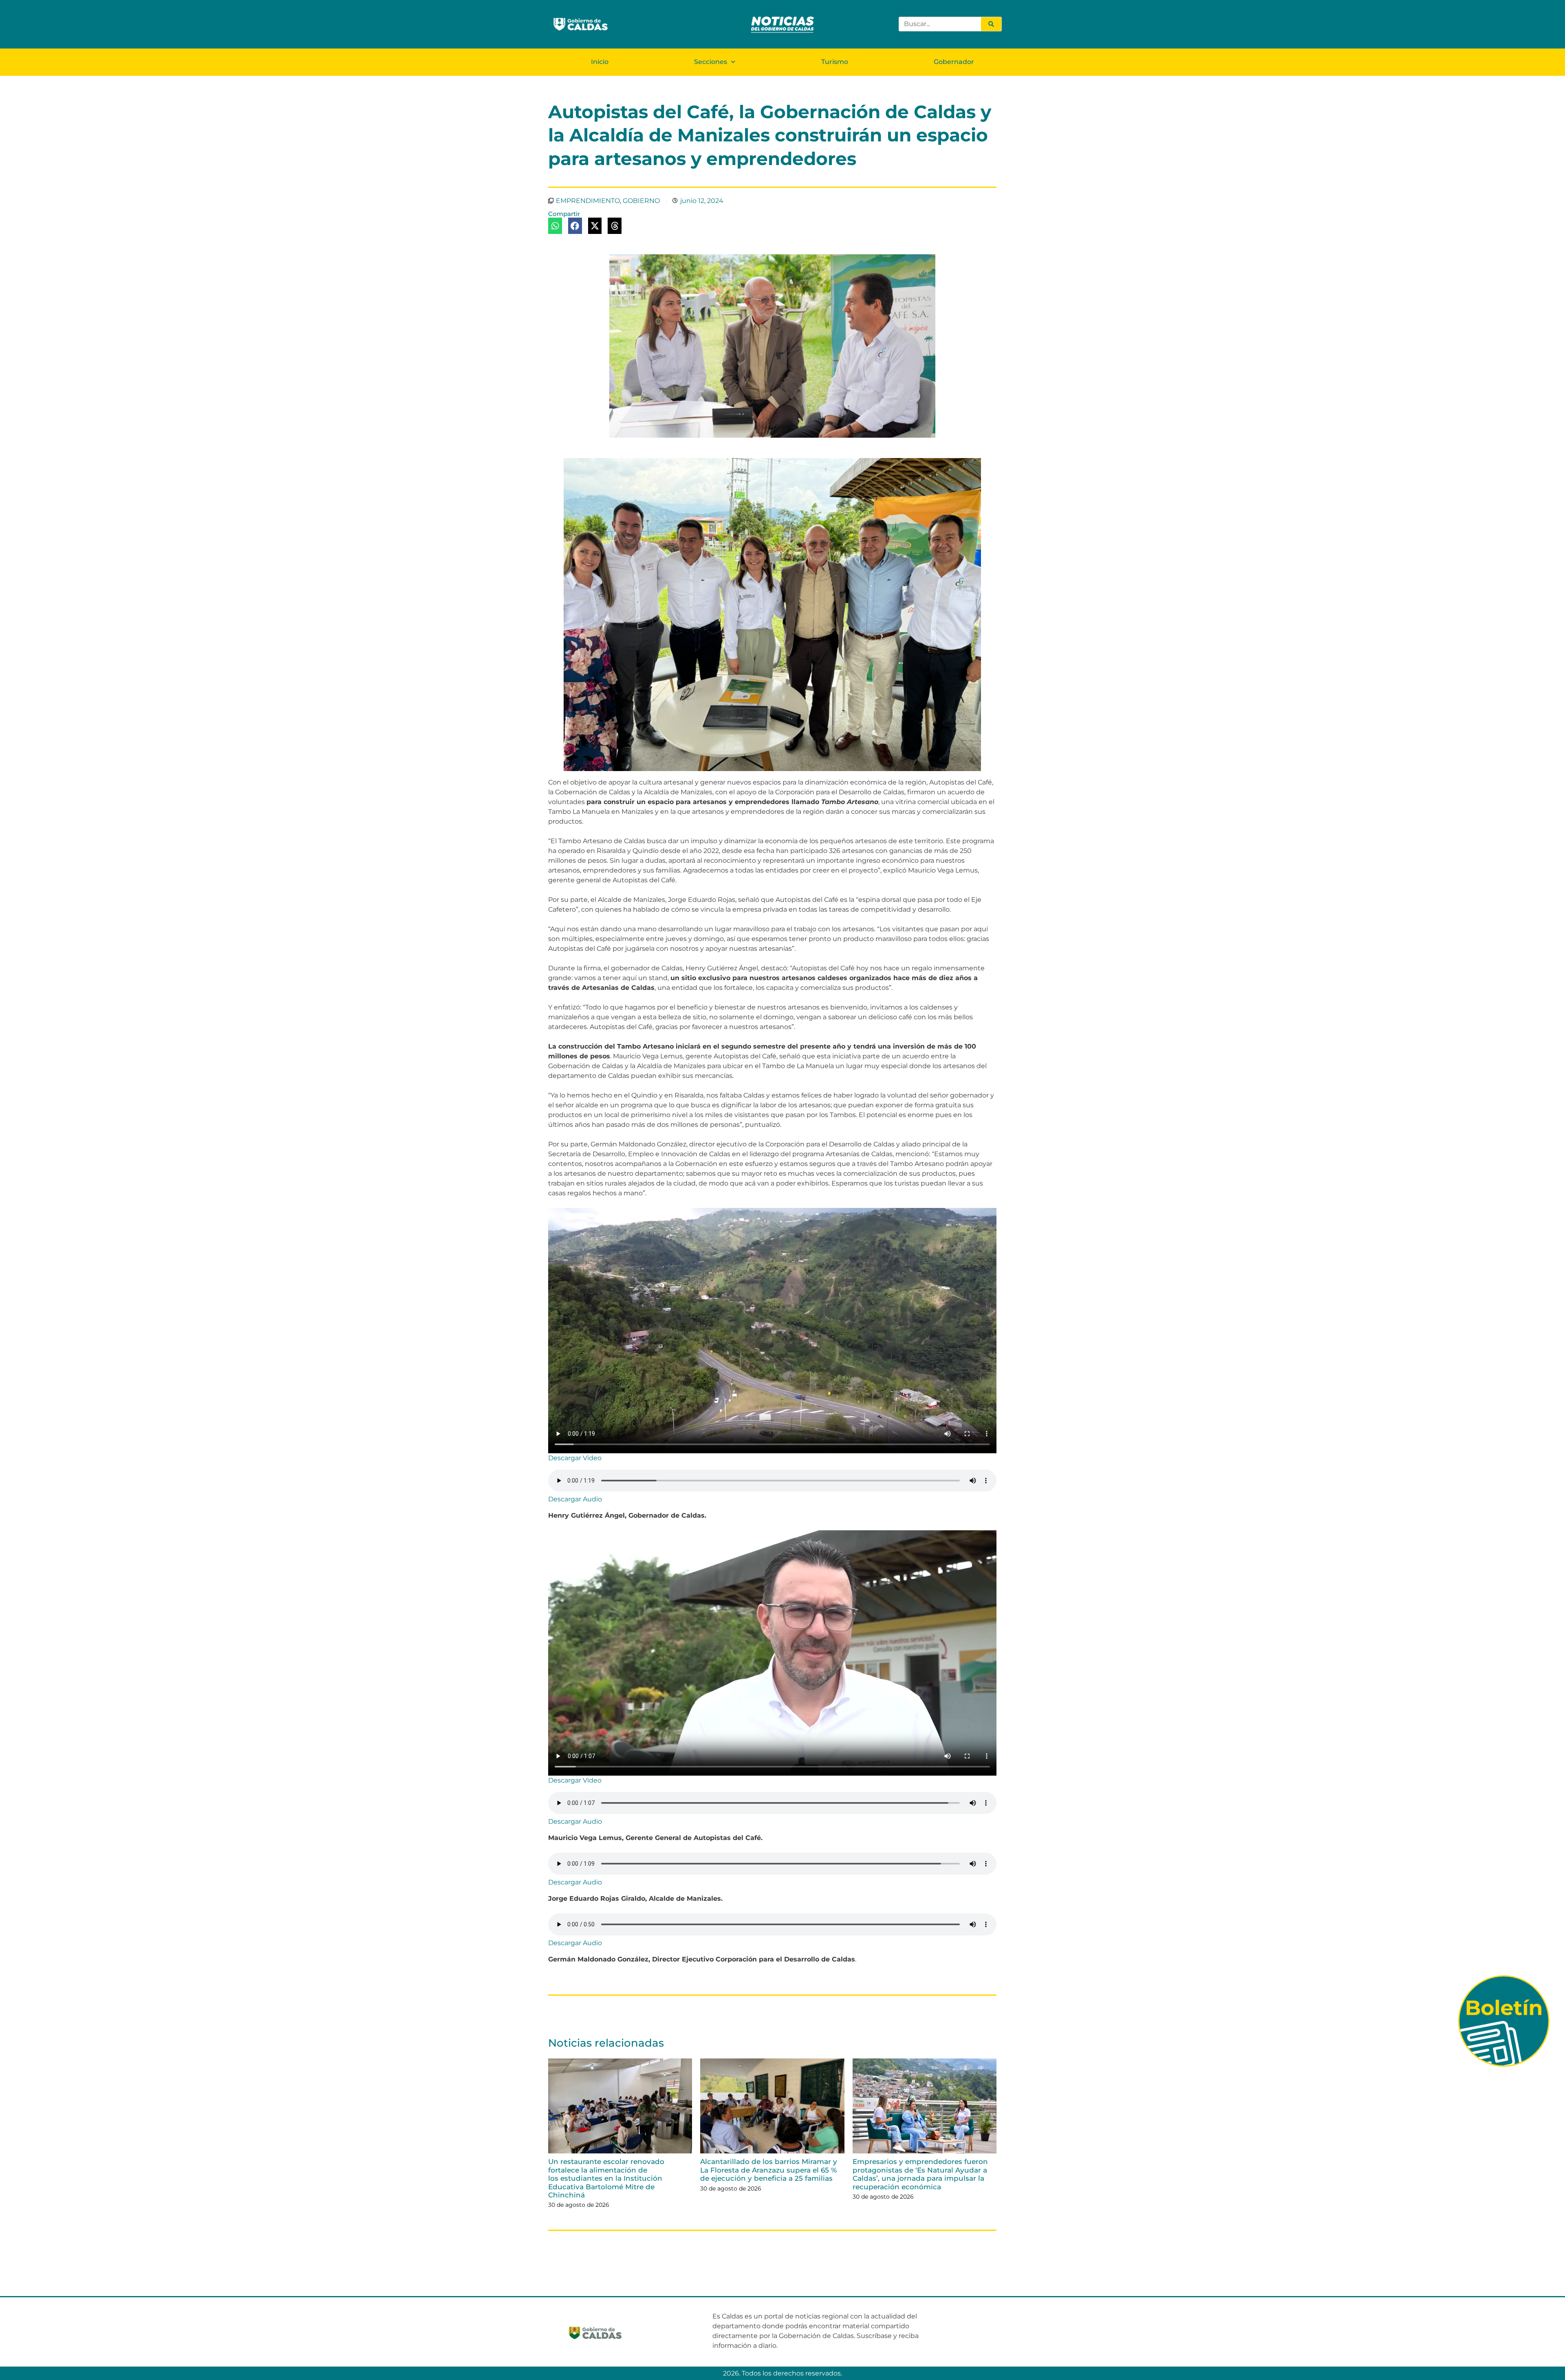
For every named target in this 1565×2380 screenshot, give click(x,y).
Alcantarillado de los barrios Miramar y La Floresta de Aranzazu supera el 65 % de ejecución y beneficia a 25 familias (769, 2170)
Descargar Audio (575, 1499)
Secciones (711, 62)
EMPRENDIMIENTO (588, 201)
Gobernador (954, 62)
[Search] (991, 24)
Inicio (600, 62)
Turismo (835, 62)
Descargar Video (575, 1458)
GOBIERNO (641, 201)
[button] (555, 226)
